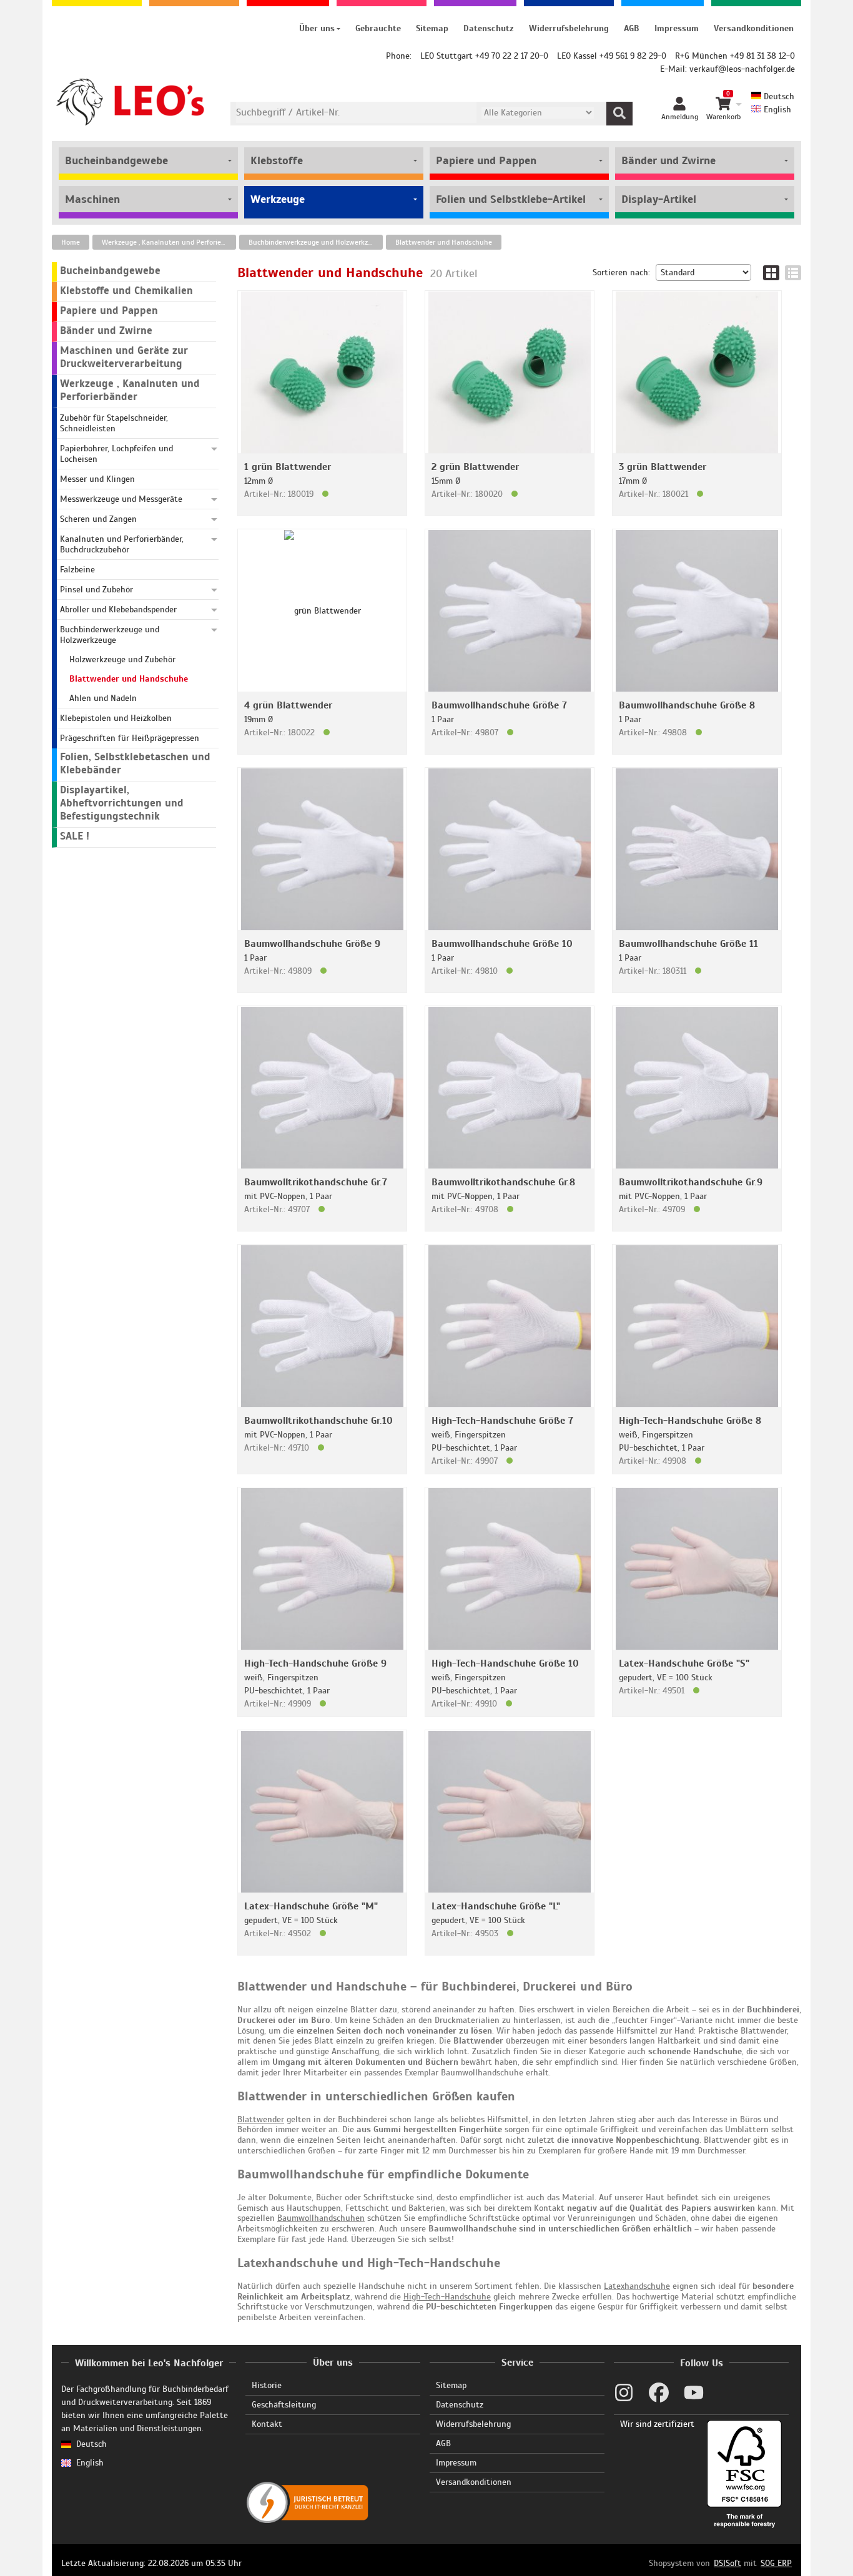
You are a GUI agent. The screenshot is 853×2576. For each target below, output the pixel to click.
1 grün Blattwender (288, 467)
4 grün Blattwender (288, 705)
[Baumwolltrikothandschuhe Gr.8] (510, 1087)
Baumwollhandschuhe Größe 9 (312, 944)
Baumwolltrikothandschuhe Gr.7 (316, 1182)
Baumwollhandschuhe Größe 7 (499, 705)
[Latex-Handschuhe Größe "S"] (697, 1568)
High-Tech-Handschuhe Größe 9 (315, 1663)
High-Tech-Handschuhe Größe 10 (505, 1663)
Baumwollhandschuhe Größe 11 (688, 944)
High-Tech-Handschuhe (447, 2297)
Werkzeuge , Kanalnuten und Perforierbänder (169, 242)
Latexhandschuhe (637, 2286)
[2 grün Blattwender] (510, 372)
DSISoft (727, 2563)
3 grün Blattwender (663, 467)
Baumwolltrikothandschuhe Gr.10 (318, 1421)
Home (71, 242)
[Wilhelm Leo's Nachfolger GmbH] (131, 102)
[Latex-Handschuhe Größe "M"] (322, 1811)
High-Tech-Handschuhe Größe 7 (502, 1421)
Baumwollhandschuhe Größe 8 (687, 705)
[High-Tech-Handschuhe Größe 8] (697, 1325)
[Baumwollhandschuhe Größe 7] (510, 610)
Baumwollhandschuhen (321, 2218)
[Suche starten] (619, 114)
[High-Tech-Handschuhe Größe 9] (322, 1568)
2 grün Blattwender (475, 467)
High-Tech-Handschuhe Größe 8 (690, 1421)
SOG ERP (776, 2563)
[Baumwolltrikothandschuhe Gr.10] (322, 1325)
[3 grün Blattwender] (697, 372)
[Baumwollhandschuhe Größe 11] (697, 849)
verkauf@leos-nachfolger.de (742, 69)
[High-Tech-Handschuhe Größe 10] (510, 1568)
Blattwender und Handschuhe (444, 242)
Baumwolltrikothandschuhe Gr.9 (691, 1182)
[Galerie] (771, 273)
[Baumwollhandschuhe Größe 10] (510, 849)
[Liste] (793, 273)
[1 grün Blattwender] (322, 372)
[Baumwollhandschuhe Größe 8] (697, 610)
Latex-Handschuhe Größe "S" (684, 1663)
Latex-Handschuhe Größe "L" (496, 1906)
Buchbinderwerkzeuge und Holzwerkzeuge (316, 242)
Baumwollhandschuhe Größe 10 (502, 944)
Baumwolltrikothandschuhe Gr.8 (503, 1182)
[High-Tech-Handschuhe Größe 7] (510, 1325)
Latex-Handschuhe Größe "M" (311, 1906)
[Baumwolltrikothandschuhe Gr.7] (322, 1087)
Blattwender (261, 2119)
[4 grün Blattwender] (323, 610)
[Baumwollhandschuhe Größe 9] (322, 849)
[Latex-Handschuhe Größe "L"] (510, 1811)
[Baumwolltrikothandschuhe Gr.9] (697, 1087)
